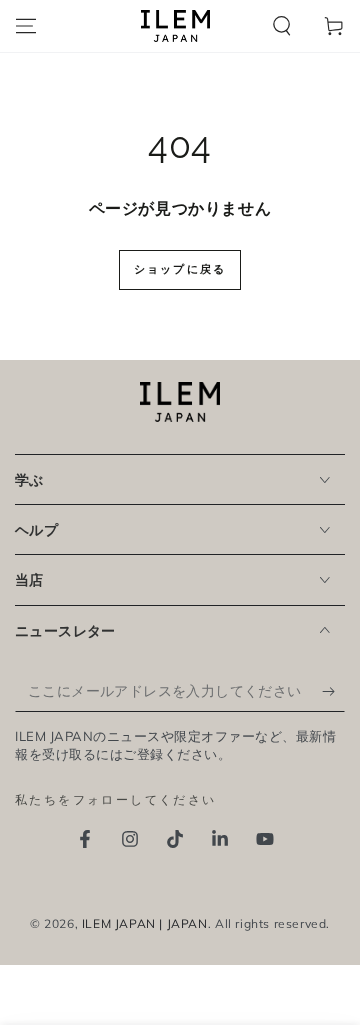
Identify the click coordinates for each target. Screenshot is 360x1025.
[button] (282, 26)
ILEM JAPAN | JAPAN (145, 923)
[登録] (333, 692)
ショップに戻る (180, 269)
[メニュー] (26, 26)
